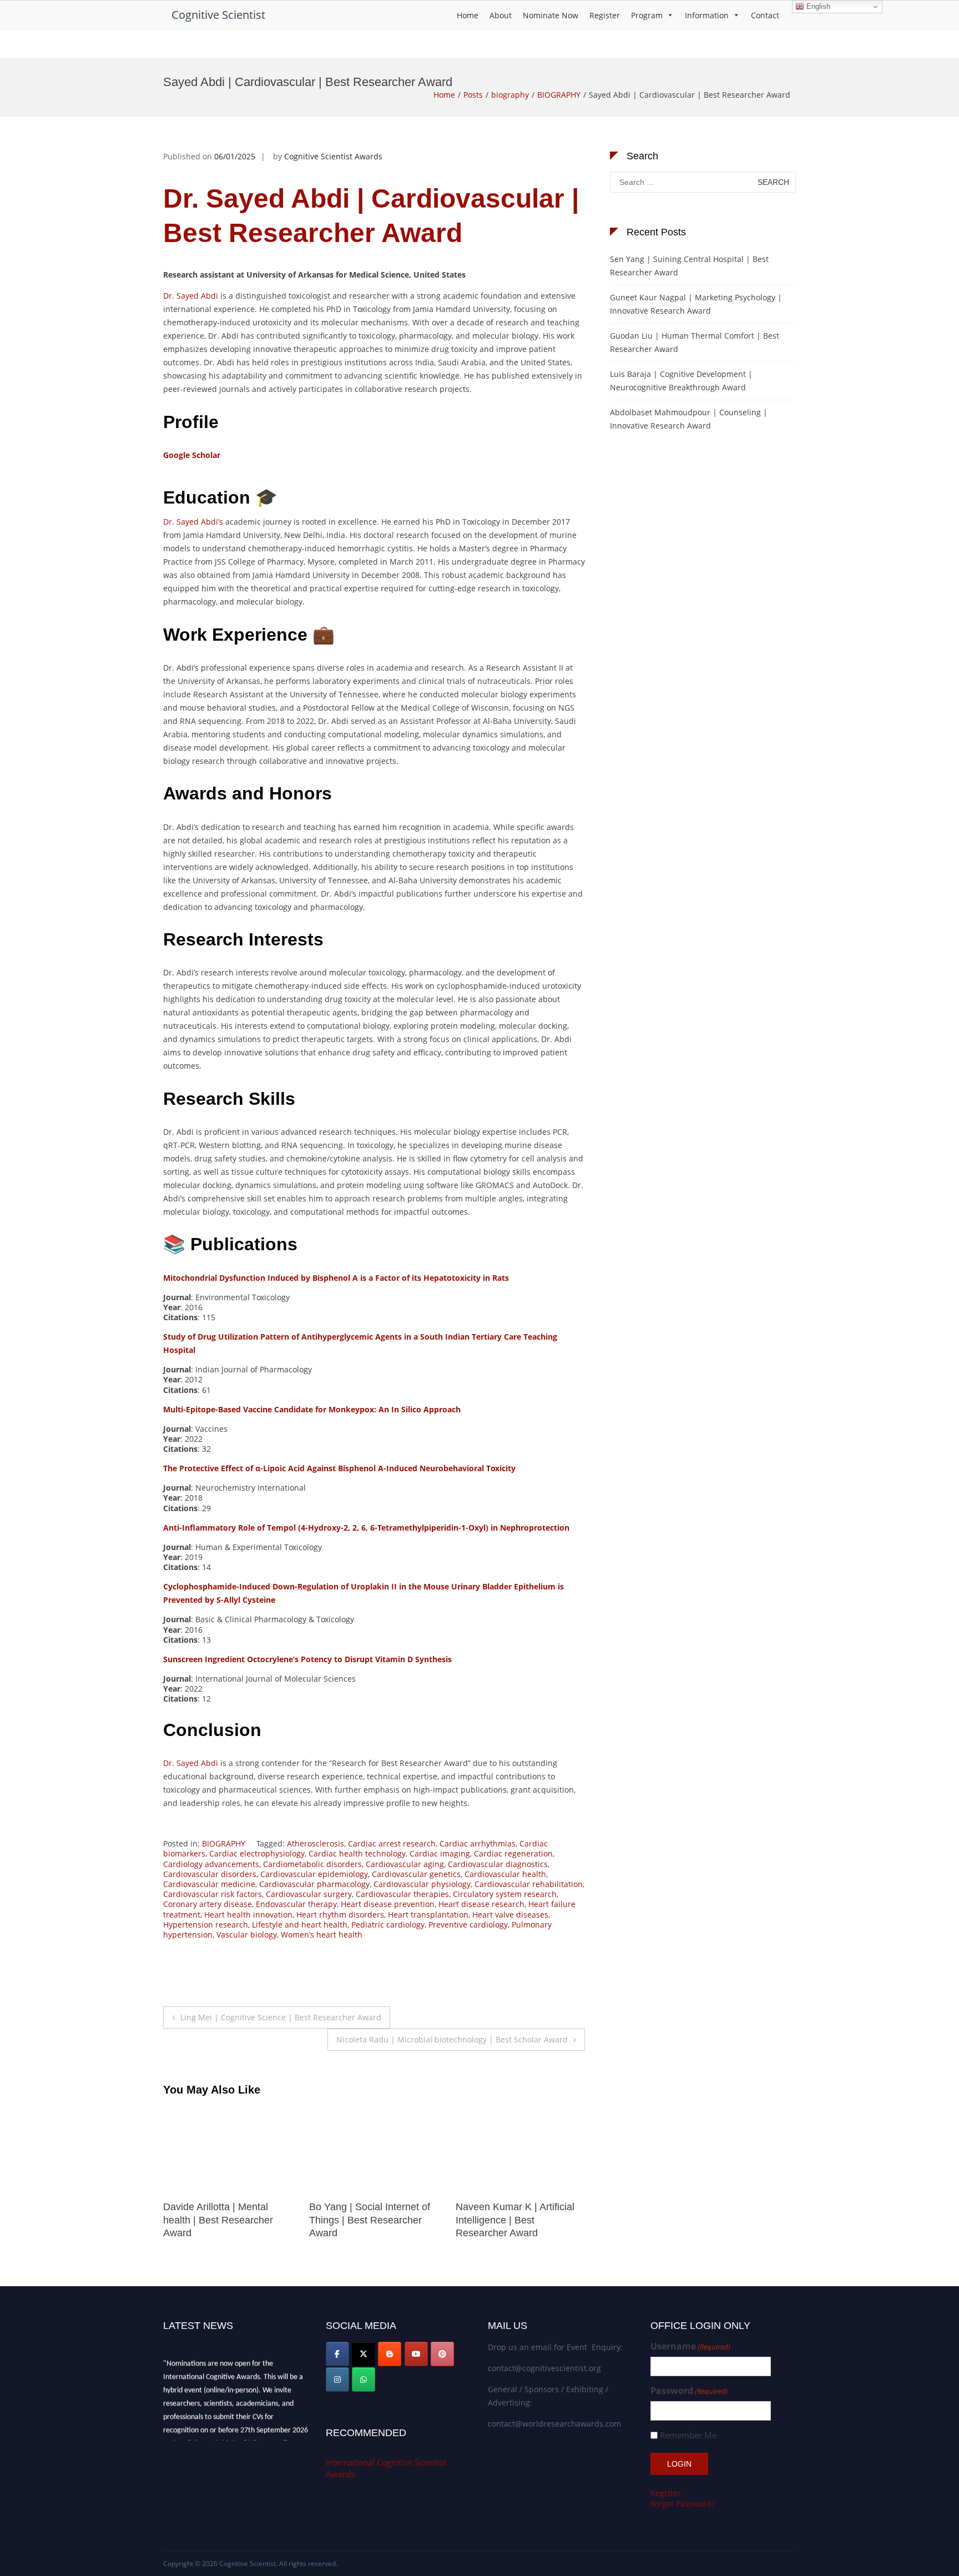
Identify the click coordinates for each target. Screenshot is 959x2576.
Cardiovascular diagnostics (498, 1864)
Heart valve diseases (510, 1915)
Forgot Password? (683, 2504)
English (817, 6)
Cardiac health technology (357, 1853)
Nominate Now (551, 15)
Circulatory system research (505, 1894)
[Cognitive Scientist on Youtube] (416, 2354)
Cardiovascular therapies (402, 1894)
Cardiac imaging (440, 1853)
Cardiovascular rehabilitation (529, 1884)
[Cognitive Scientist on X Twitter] (364, 2354)
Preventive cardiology (468, 1925)
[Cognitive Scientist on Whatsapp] (364, 2379)
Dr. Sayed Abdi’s (193, 522)
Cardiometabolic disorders (312, 1864)
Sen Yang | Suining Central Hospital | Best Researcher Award (689, 266)
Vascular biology (247, 1934)
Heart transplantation (428, 1915)
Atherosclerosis (316, 1843)
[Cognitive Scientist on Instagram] (337, 2379)
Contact (765, 15)
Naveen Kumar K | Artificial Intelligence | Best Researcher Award (369, 2220)
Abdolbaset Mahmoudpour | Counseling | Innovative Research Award (689, 419)
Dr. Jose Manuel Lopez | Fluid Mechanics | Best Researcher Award (509, 2220)
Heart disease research (481, 1904)
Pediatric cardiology (388, 1925)
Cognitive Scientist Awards (333, 156)
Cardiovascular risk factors (213, 1894)
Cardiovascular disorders (210, 1874)
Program (647, 15)
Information (707, 15)
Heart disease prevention (388, 1904)
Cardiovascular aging (405, 1864)
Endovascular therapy (296, 1904)
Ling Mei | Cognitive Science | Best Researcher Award (281, 2017)
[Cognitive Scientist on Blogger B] (390, 2354)
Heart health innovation (248, 1915)
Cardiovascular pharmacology (314, 1884)
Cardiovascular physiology (422, 1884)
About (501, 15)
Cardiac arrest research (392, 1843)
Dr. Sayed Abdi (191, 296)
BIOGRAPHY (559, 95)
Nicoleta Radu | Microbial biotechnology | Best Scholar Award (452, 2039)
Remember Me (688, 2435)
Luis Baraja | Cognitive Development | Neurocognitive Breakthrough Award (681, 381)
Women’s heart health (322, 1934)
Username (690, 2346)
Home (468, 15)
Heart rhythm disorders (340, 1915)
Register (605, 15)
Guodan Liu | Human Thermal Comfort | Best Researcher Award (695, 342)
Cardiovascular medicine (209, 1884)
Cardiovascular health (505, 1874)
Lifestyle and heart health (300, 1925)
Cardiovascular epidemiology (314, 1874)
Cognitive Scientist (218, 15)
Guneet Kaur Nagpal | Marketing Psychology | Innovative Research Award (696, 304)
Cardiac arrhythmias (478, 1843)
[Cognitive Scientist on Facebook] (337, 2354)
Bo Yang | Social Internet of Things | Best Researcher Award (224, 2220)
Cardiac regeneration (513, 1853)
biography (510, 95)
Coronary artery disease (208, 1904)
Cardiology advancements (211, 1864)
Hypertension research (206, 1925)
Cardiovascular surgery (309, 1894)
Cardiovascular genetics (416, 1874)
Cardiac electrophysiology (257, 1853)
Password (689, 2391)
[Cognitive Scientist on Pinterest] (442, 2354)
